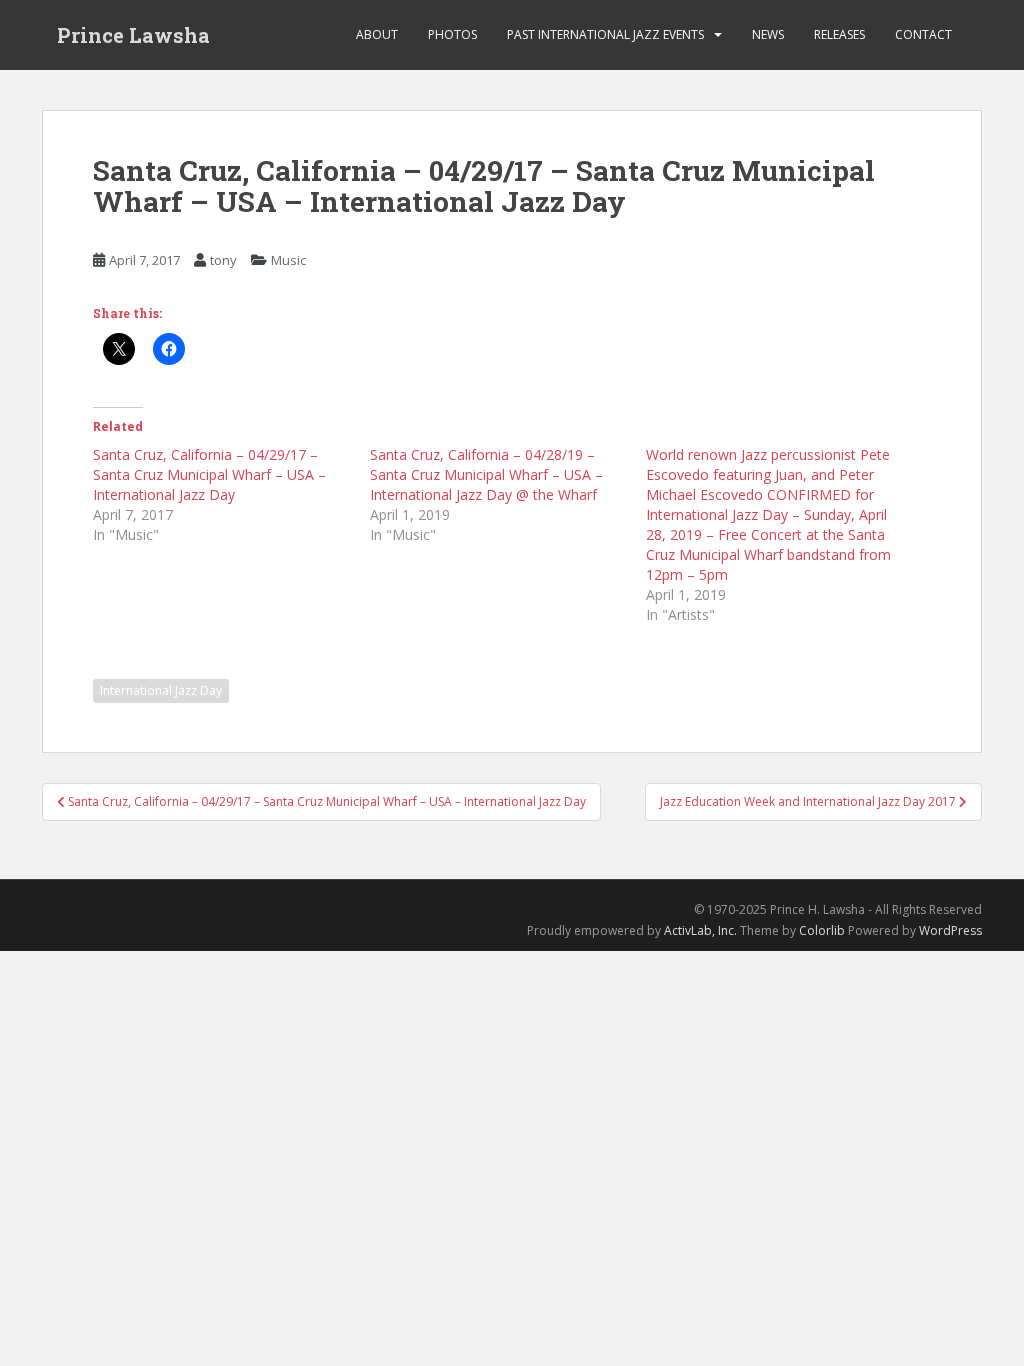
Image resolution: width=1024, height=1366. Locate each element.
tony (223, 260)
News (768, 34)
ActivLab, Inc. (700, 930)
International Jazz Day (161, 690)
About (377, 34)
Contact (923, 34)
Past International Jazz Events (605, 34)
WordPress (950, 930)
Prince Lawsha (133, 35)
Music (288, 260)
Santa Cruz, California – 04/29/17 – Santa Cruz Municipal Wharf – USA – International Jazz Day (209, 474)
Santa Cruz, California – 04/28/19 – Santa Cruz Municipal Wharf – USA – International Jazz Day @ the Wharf (486, 474)
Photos (452, 34)
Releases (839, 34)
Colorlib (822, 930)
